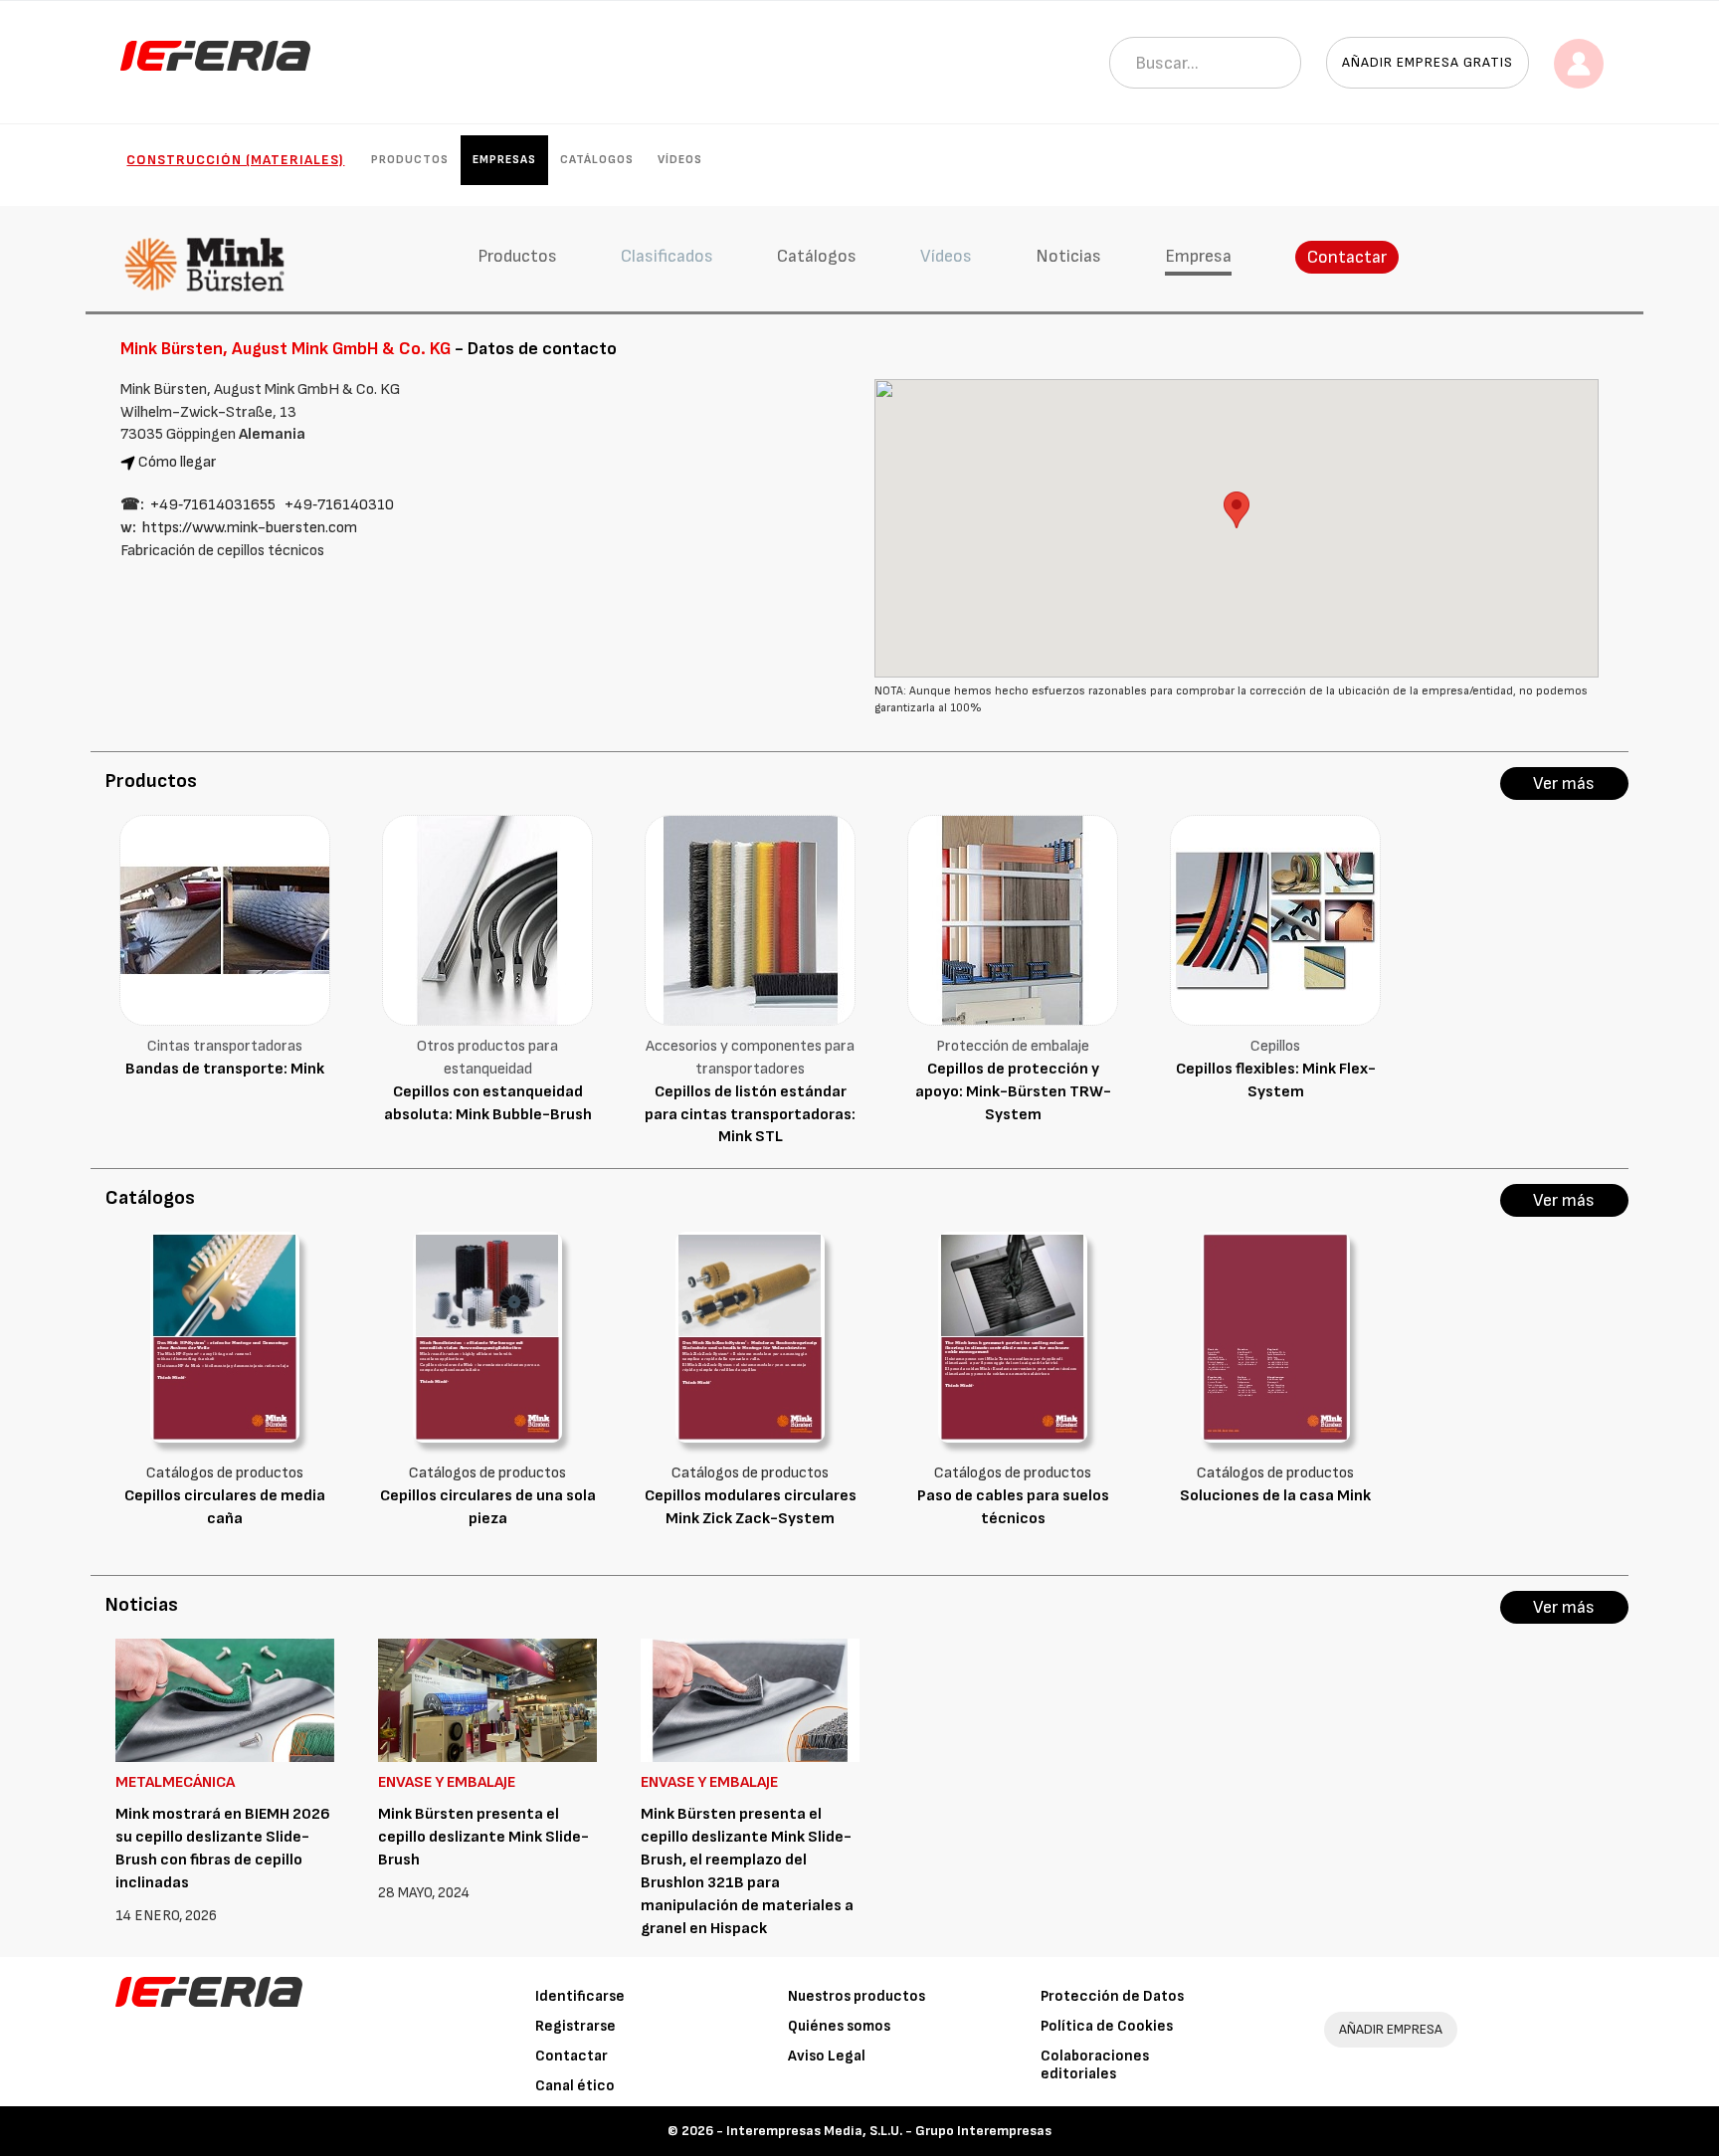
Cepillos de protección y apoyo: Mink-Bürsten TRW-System (1013, 1092)
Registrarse (575, 2026)
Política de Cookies (1107, 2026)
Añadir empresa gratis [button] (1428, 62)
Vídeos (680, 160)
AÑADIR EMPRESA (1391, 2029)
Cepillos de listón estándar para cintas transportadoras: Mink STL (750, 1115)
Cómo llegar (178, 462)
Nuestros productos (857, 1996)
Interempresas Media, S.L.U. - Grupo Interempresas (889, 2131)
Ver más (1564, 784)
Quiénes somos (839, 2026)
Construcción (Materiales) (235, 160)
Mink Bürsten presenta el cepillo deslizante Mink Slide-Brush (483, 1837)
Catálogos (597, 160)
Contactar (1347, 257)
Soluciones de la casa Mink (1275, 1496)
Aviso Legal (827, 2056)
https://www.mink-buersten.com (250, 528)
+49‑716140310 (339, 505)
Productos (410, 160)
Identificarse (580, 1996)
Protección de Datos (1112, 1996)
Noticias (1068, 256)
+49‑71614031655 (213, 505)
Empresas (504, 160)
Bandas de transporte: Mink (225, 1069)
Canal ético (575, 2086)
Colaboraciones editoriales (1095, 2065)
